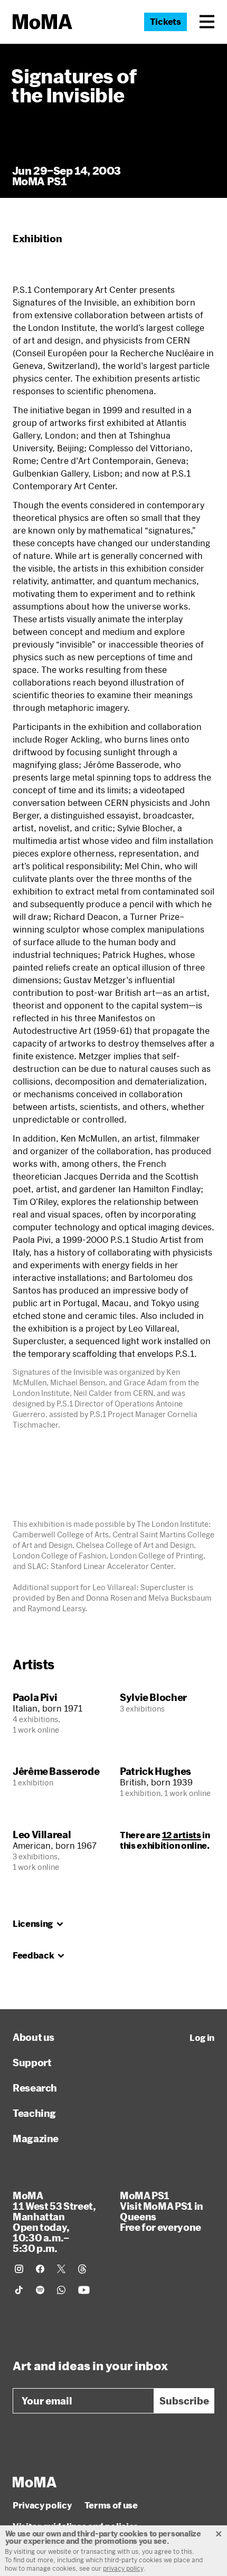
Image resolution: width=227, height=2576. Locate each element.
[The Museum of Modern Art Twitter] (61, 2269)
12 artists (182, 1835)
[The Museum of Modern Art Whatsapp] (61, 2290)
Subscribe (184, 2401)
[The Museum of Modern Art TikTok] (19, 2290)
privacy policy (123, 2568)
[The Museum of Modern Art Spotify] (40, 2290)
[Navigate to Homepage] (42, 22)
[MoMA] (35, 2482)
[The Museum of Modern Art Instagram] (19, 2269)
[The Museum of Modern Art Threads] (82, 2269)
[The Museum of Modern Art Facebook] (40, 2269)
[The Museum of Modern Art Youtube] (84, 2290)
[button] (207, 22)
